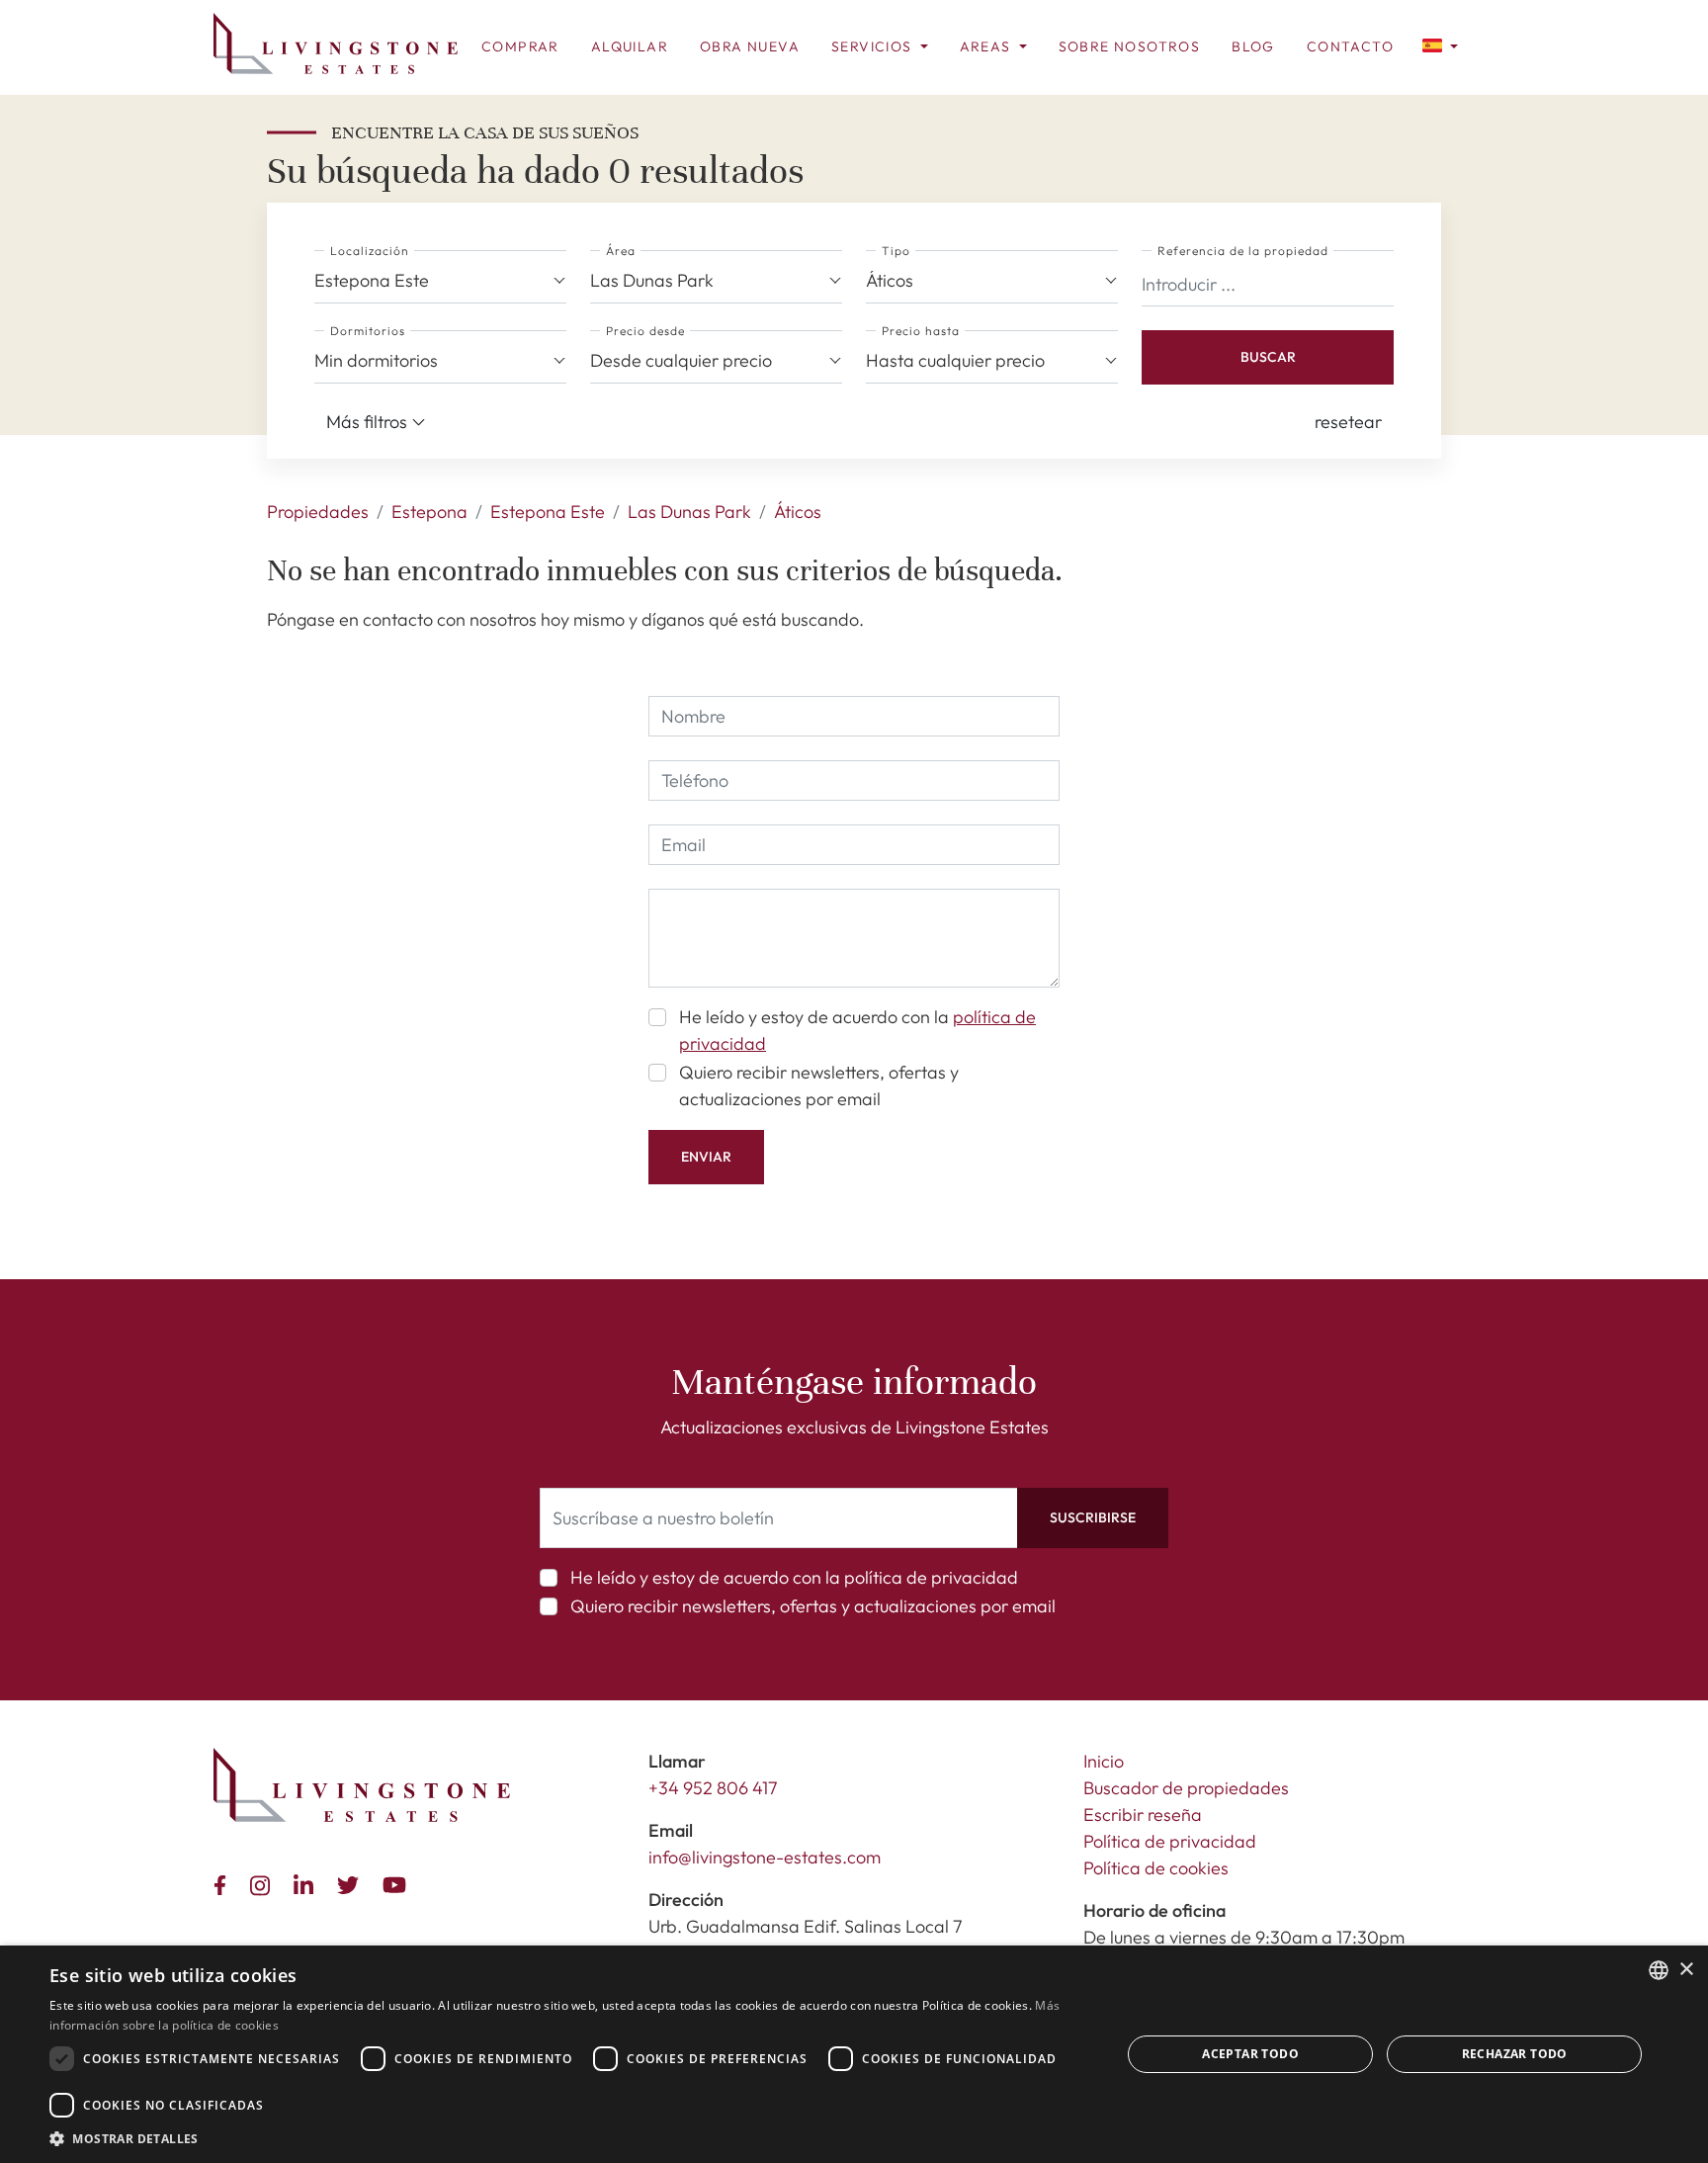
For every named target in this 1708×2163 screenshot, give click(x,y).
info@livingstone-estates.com (765, 1857)
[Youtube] (398, 1883)
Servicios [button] (874, 46)
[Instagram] (264, 1883)
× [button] (1686, 1970)
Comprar (520, 46)
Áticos (798, 512)
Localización (370, 251)
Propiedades (318, 512)
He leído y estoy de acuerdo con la (857, 1030)
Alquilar (630, 46)
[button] (1440, 44)
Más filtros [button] (369, 422)
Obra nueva (750, 46)
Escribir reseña (1143, 1815)
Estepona (429, 512)
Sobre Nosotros (1130, 46)
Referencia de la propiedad (1243, 251)
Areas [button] (987, 46)
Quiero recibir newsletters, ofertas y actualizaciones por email (819, 1085)
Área (621, 251)
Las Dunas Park (689, 512)
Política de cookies (1156, 1868)
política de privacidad (931, 1577)
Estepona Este (548, 512)
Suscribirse (1093, 1517)
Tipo (896, 251)
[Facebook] (224, 1883)
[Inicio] (336, 43)
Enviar (706, 1157)
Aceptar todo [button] (1250, 2054)
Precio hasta (921, 331)
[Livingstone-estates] (362, 1785)
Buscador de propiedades (1186, 1788)
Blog (1253, 46)
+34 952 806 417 (713, 1788)
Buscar (1268, 357)
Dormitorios (368, 331)
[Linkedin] (307, 1883)
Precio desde (645, 331)
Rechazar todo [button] (1515, 2054)
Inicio (1104, 1761)
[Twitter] (352, 1883)
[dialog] (854, 2054)
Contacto (1350, 46)
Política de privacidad (1170, 1841)
